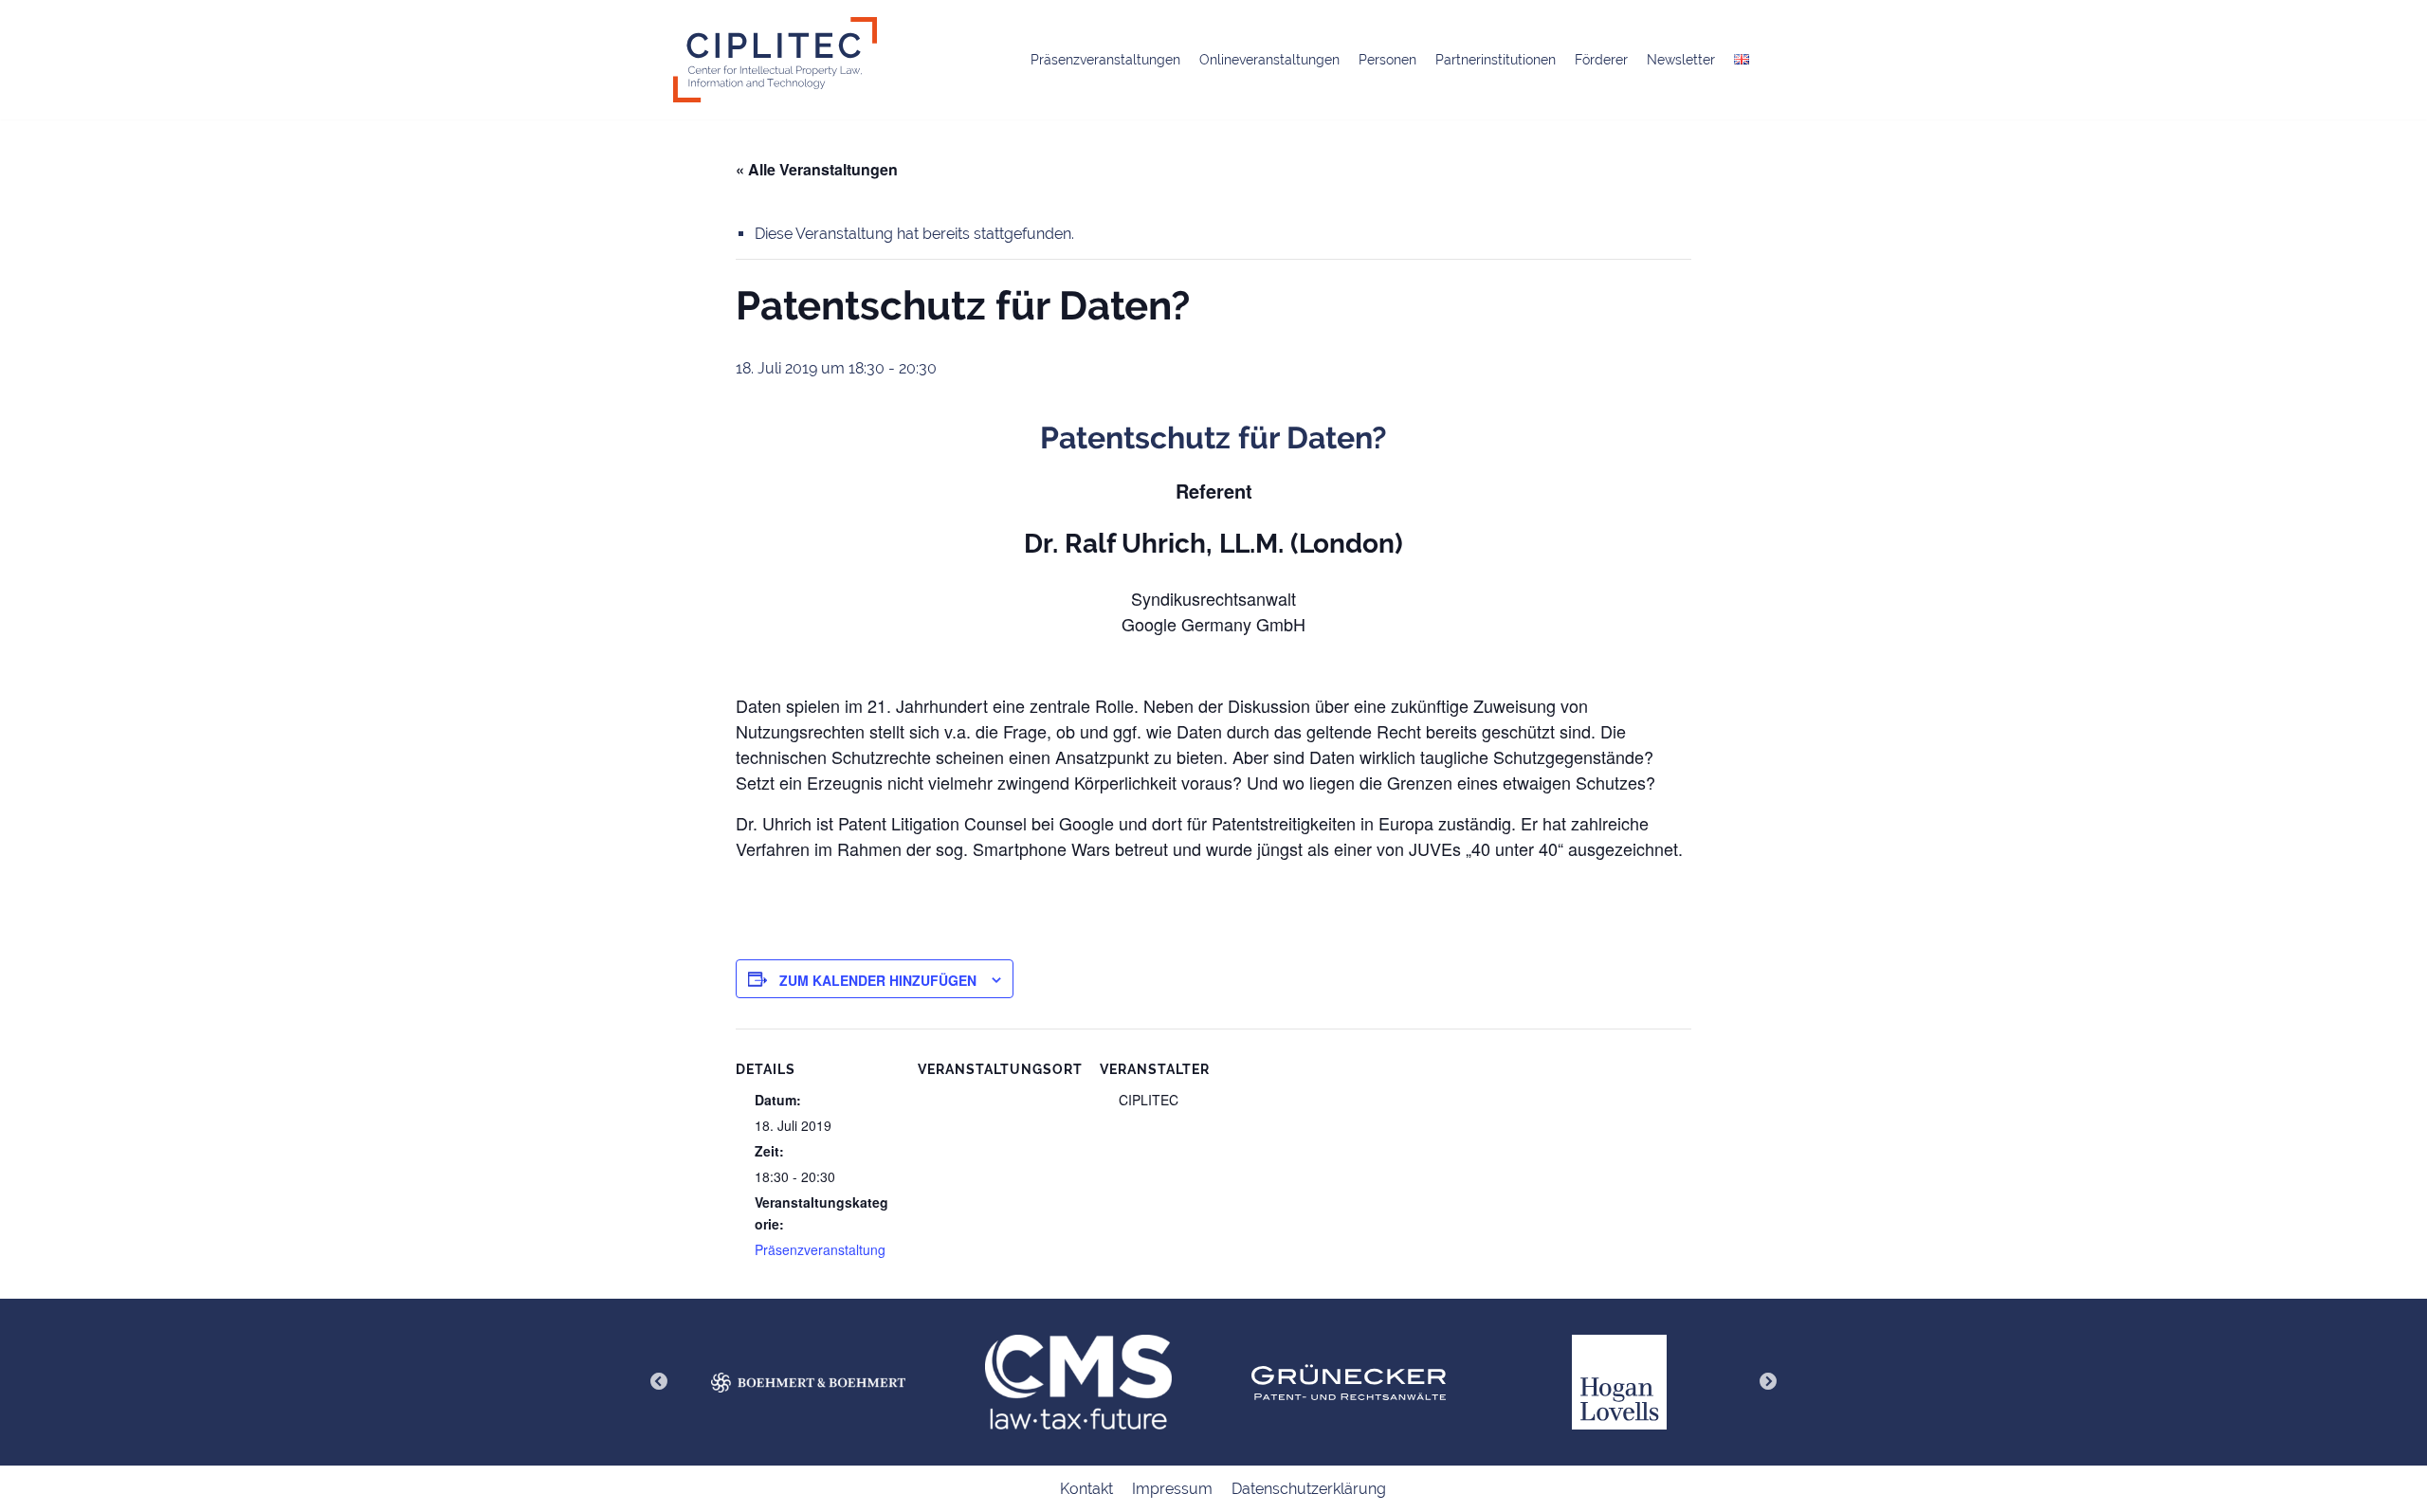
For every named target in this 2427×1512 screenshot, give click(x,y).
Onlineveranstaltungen (1269, 59)
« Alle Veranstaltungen (817, 169)
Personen (1387, 59)
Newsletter (1681, 59)
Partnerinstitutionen (1496, 59)
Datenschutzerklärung (1309, 1489)
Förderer (1601, 59)
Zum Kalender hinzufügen (878, 980)
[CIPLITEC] (775, 60)
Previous (659, 1382)
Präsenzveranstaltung (820, 1249)
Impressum (1172, 1489)
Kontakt (1086, 1489)
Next (1768, 1382)
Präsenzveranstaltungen (1105, 59)
